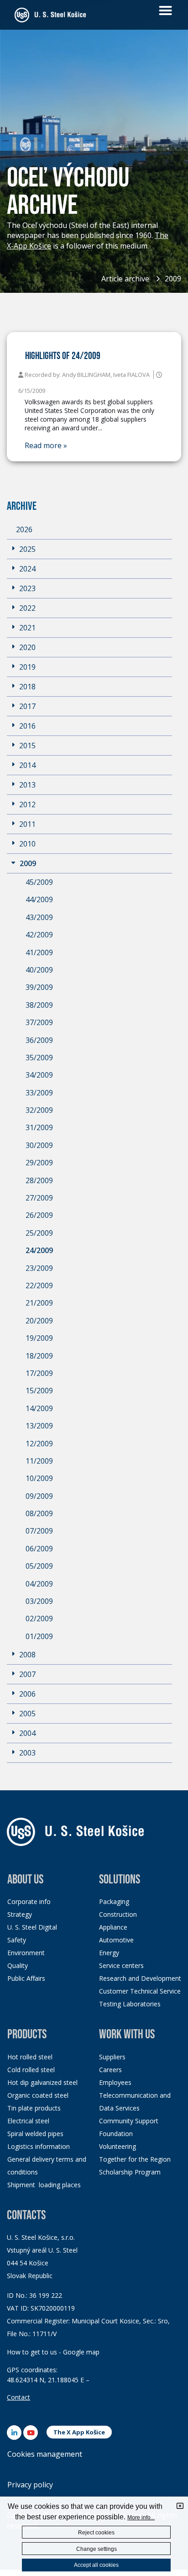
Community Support (129, 2121)
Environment (26, 1953)
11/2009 (39, 1461)
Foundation (116, 2134)
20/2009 (39, 1321)
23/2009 (39, 1268)
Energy (109, 1953)
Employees (115, 2082)
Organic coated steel (38, 2095)
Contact (18, 2397)
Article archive (125, 279)
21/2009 (39, 1303)
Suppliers (112, 2057)
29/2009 (39, 1163)
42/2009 (39, 935)
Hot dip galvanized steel (42, 2082)
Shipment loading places (44, 2185)
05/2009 (39, 1566)
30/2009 (39, 1145)
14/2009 (39, 1408)
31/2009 (39, 1127)
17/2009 (39, 1373)
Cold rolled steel (31, 2070)
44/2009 (39, 899)
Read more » (46, 446)
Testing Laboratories (130, 2004)
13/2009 (39, 1426)
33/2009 (39, 1093)
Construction (118, 1914)
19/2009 (39, 1338)
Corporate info (29, 1902)
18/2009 (39, 1356)
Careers (110, 2070)
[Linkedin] (14, 2433)
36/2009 (39, 1040)
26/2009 (39, 1215)
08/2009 (39, 1513)
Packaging (114, 1902)
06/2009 (39, 1549)
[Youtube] (31, 2433)
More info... (141, 2518)
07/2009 (39, 1531)
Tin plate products (34, 2108)
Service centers (121, 1965)
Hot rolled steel (30, 2057)
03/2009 (39, 1601)
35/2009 (39, 1058)
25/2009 (39, 1233)
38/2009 (39, 1005)
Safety (17, 1940)
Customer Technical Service (140, 1991)
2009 (173, 279)
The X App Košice (79, 2432)
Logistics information (39, 2146)
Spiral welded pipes (35, 2134)
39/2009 (39, 987)
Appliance (113, 1927)
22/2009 (39, 1285)
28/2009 (39, 1180)
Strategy (20, 1914)
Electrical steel (28, 2121)
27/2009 (39, 1198)
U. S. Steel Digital (32, 1927)
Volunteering (117, 2146)
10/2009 (39, 1478)
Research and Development (140, 1978)
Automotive (116, 1940)
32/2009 (39, 1110)
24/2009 (39, 1250)
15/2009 (39, 1391)
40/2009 (39, 970)
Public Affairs (26, 1978)
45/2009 (39, 882)
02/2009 (39, 1619)
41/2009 (39, 952)
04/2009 (39, 1584)
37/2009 (39, 1022)
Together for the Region (135, 2159)
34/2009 (39, 1075)
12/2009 (39, 1444)
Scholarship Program (130, 2172)
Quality (18, 1965)
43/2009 (39, 917)
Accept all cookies (96, 2565)
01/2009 (39, 1636)
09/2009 (39, 1496)
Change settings (97, 2549)
